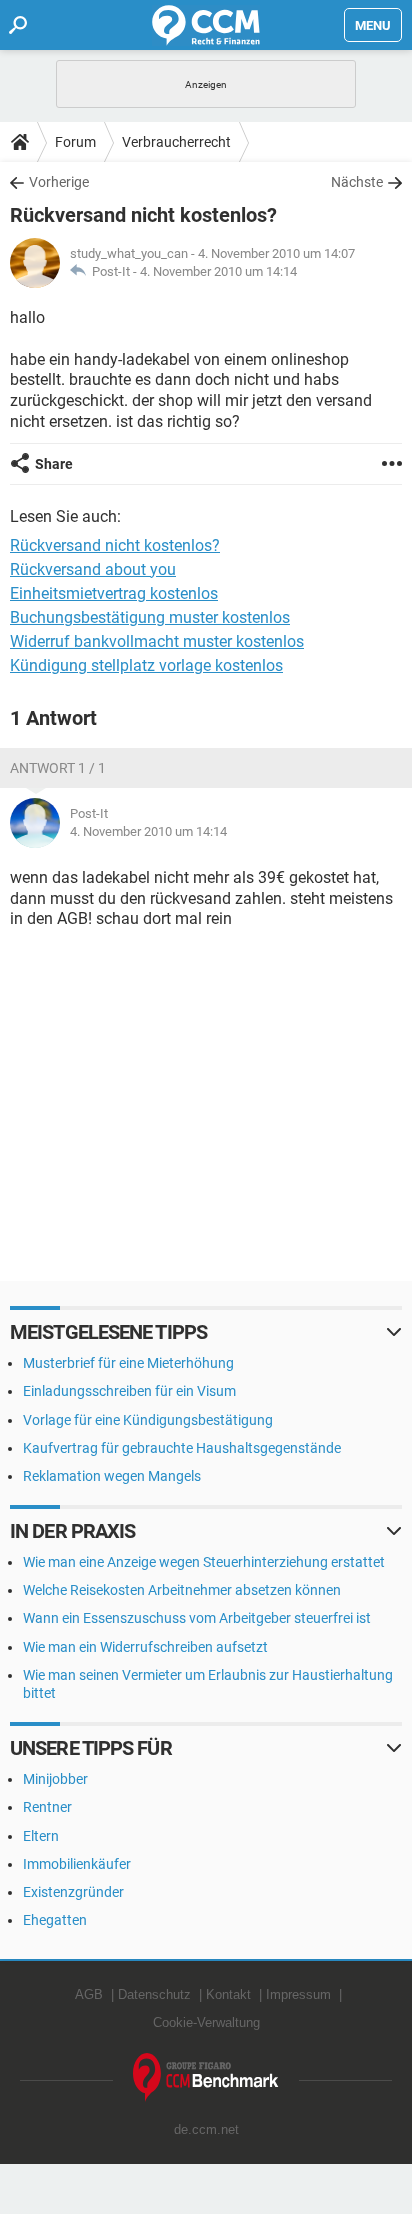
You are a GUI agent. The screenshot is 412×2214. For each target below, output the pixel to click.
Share (54, 464)
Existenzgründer (73, 1892)
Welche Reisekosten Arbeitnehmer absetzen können (182, 1590)
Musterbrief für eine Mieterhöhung (128, 1363)
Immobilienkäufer (77, 1864)
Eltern (41, 1836)
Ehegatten (55, 1920)
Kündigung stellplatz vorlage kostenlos (146, 665)
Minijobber (55, 1779)
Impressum (298, 1994)
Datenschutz (154, 1994)
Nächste (357, 182)
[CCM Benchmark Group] (206, 2077)
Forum (75, 142)
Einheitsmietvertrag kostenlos (114, 593)
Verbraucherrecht (176, 142)
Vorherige (59, 182)
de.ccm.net (206, 2129)
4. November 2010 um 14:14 (218, 271)
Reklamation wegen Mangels (112, 1476)
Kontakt (228, 1994)
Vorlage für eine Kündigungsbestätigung (148, 1420)
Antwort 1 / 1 (58, 768)
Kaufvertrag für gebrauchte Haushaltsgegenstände (182, 1448)
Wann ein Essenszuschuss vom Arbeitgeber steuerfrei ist (197, 1618)
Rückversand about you (93, 569)
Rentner (47, 1807)
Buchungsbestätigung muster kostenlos (150, 617)
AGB (89, 1994)
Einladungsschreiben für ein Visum (129, 1391)
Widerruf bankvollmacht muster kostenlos (157, 641)
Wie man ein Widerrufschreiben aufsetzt (145, 1647)
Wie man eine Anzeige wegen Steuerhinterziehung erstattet (204, 1562)
